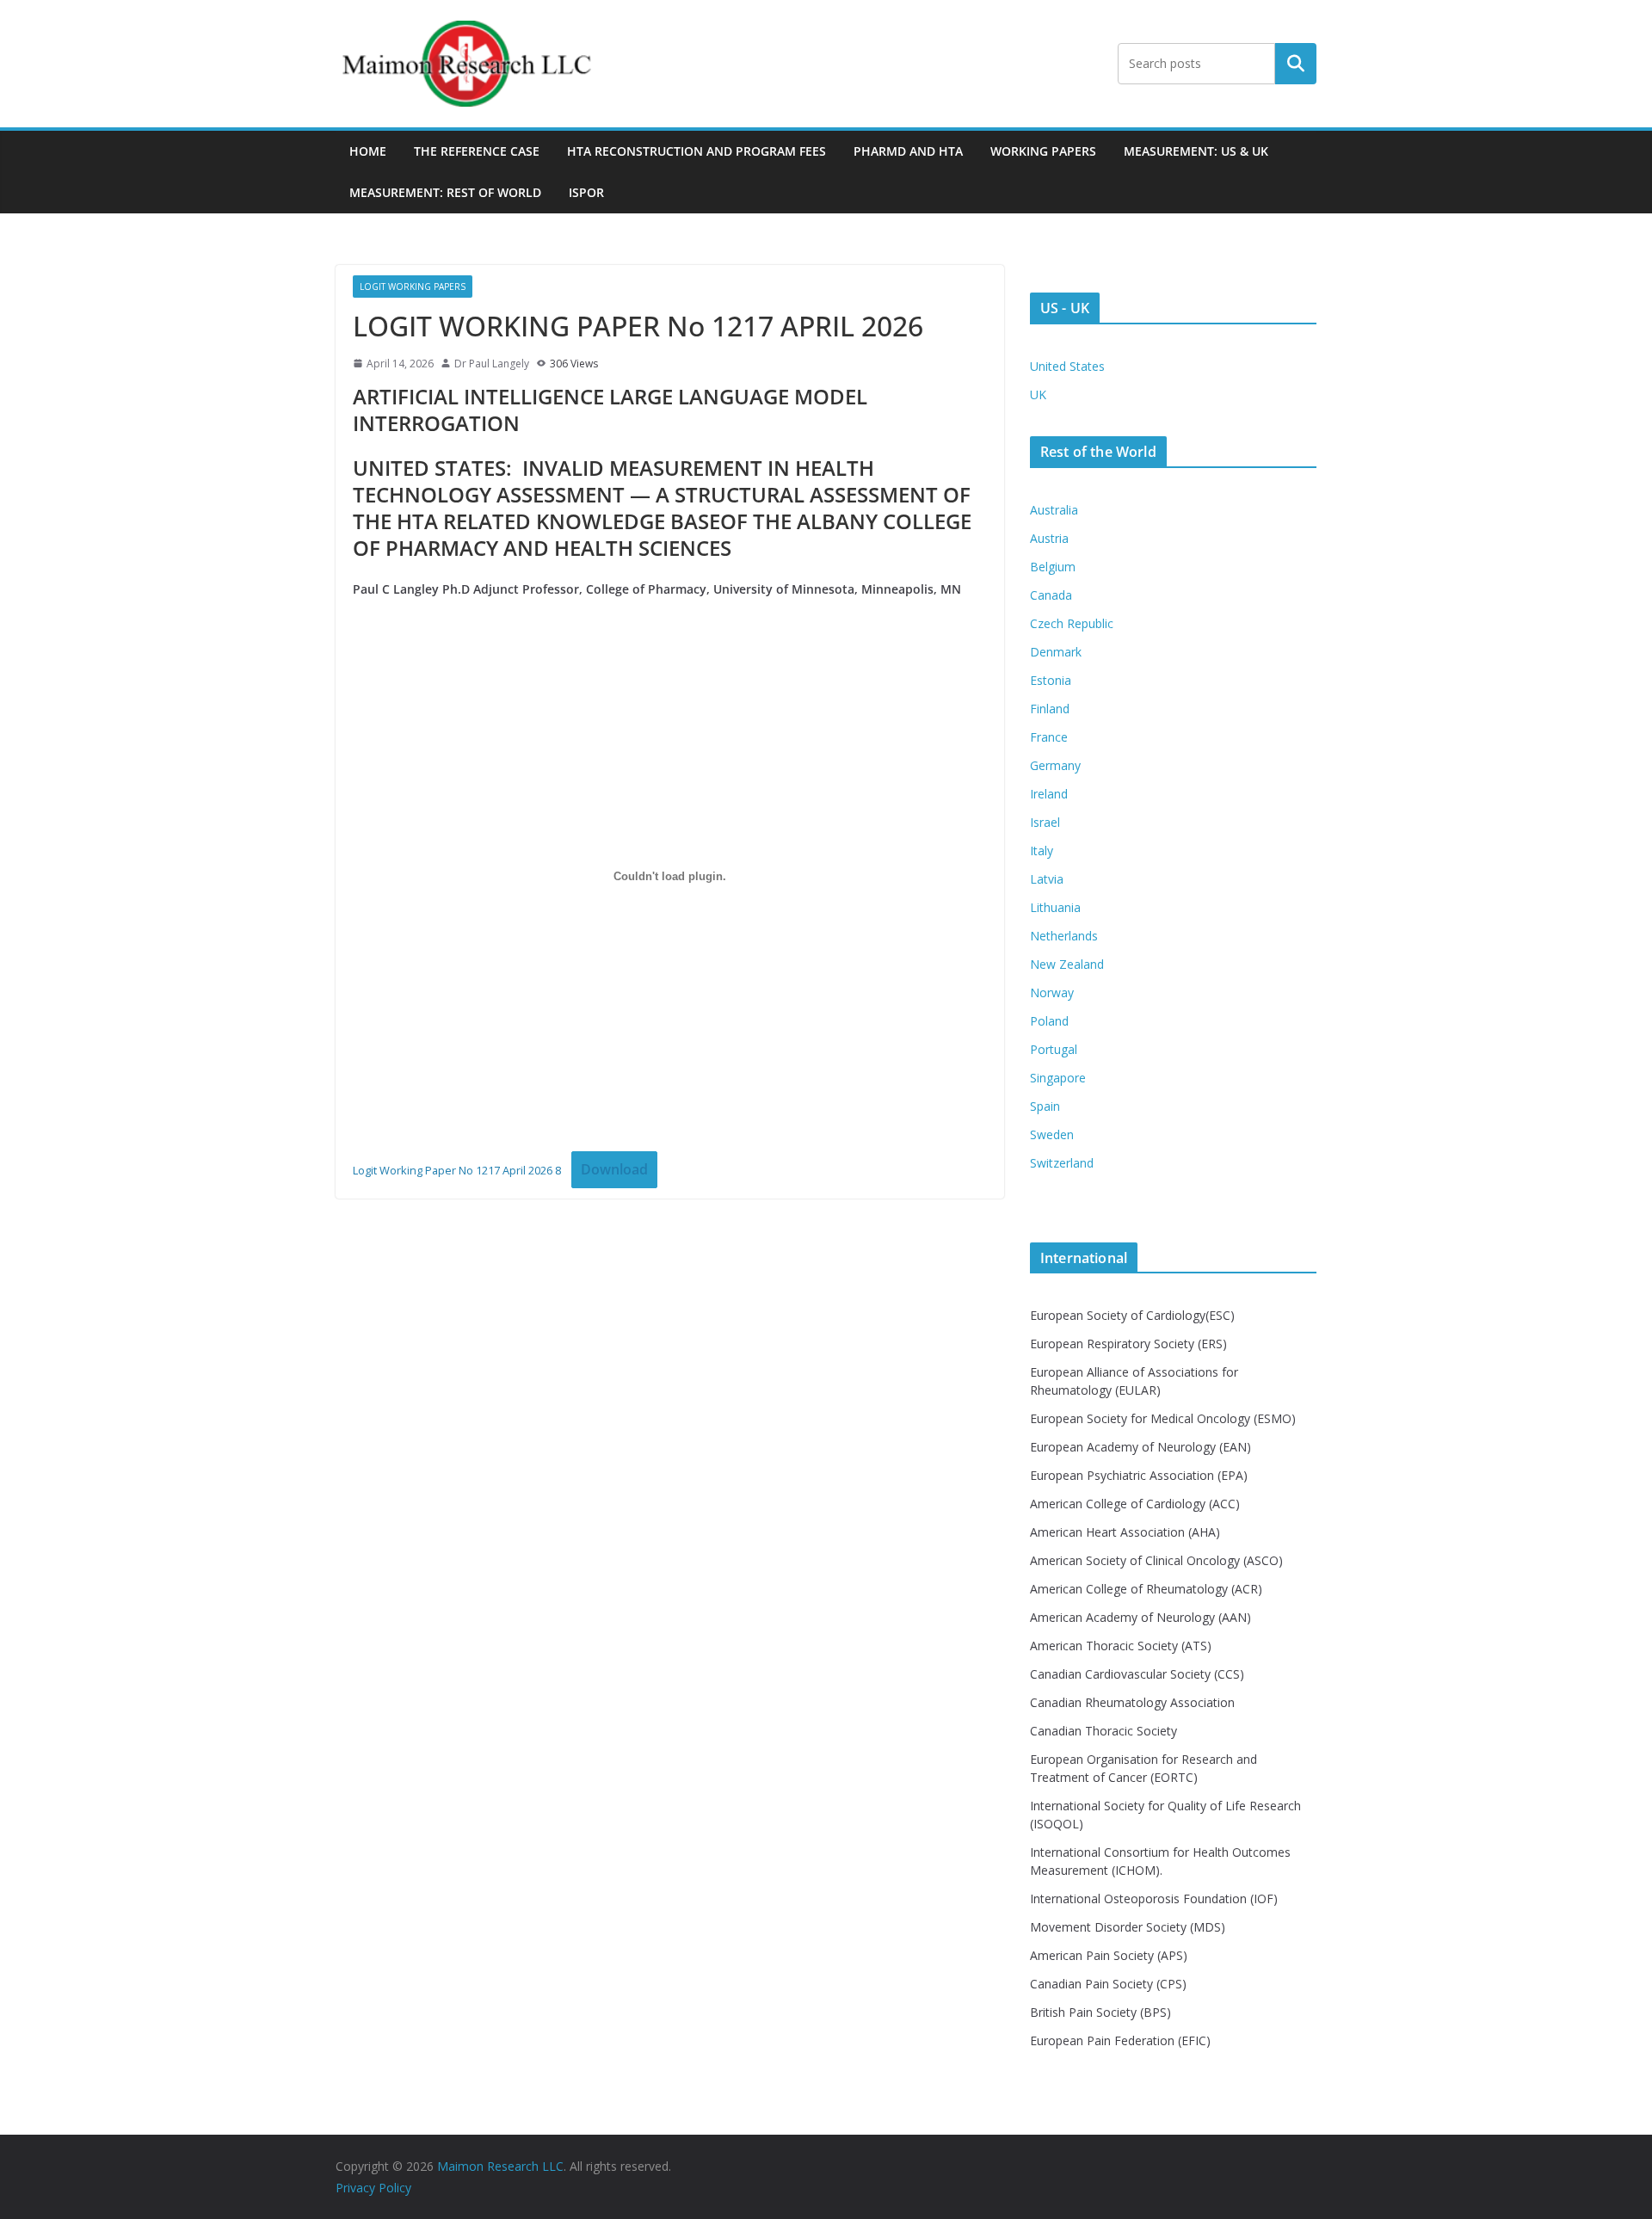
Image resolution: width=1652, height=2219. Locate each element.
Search (1296, 64)
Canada (1051, 595)
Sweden (1052, 1134)
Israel (1045, 822)
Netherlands (1064, 936)
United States (1067, 366)
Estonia (1051, 680)
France (1049, 737)
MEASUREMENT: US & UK (1196, 151)
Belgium (1053, 567)
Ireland (1049, 794)
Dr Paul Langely (492, 364)
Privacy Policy (373, 2188)
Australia (1054, 510)
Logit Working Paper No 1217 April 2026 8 (457, 1170)
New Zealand (1067, 964)
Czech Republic (1072, 623)
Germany (1055, 765)
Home (368, 151)
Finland (1050, 709)
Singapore (1058, 1078)
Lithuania (1055, 907)
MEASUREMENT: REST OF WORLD (445, 192)
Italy (1042, 851)
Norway (1052, 992)
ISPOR (586, 192)
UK (1038, 394)
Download (614, 1169)
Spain (1045, 1106)
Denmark (1056, 652)
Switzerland (1062, 1163)
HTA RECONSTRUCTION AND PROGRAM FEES (697, 151)
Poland (1049, 1021)
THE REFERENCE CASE (477, 151)
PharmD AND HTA (908, 151)
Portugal (1054, 1049)
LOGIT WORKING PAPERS (413, 287)
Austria (1049, 538)
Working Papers (1043, 151)
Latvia (1047, 879)
